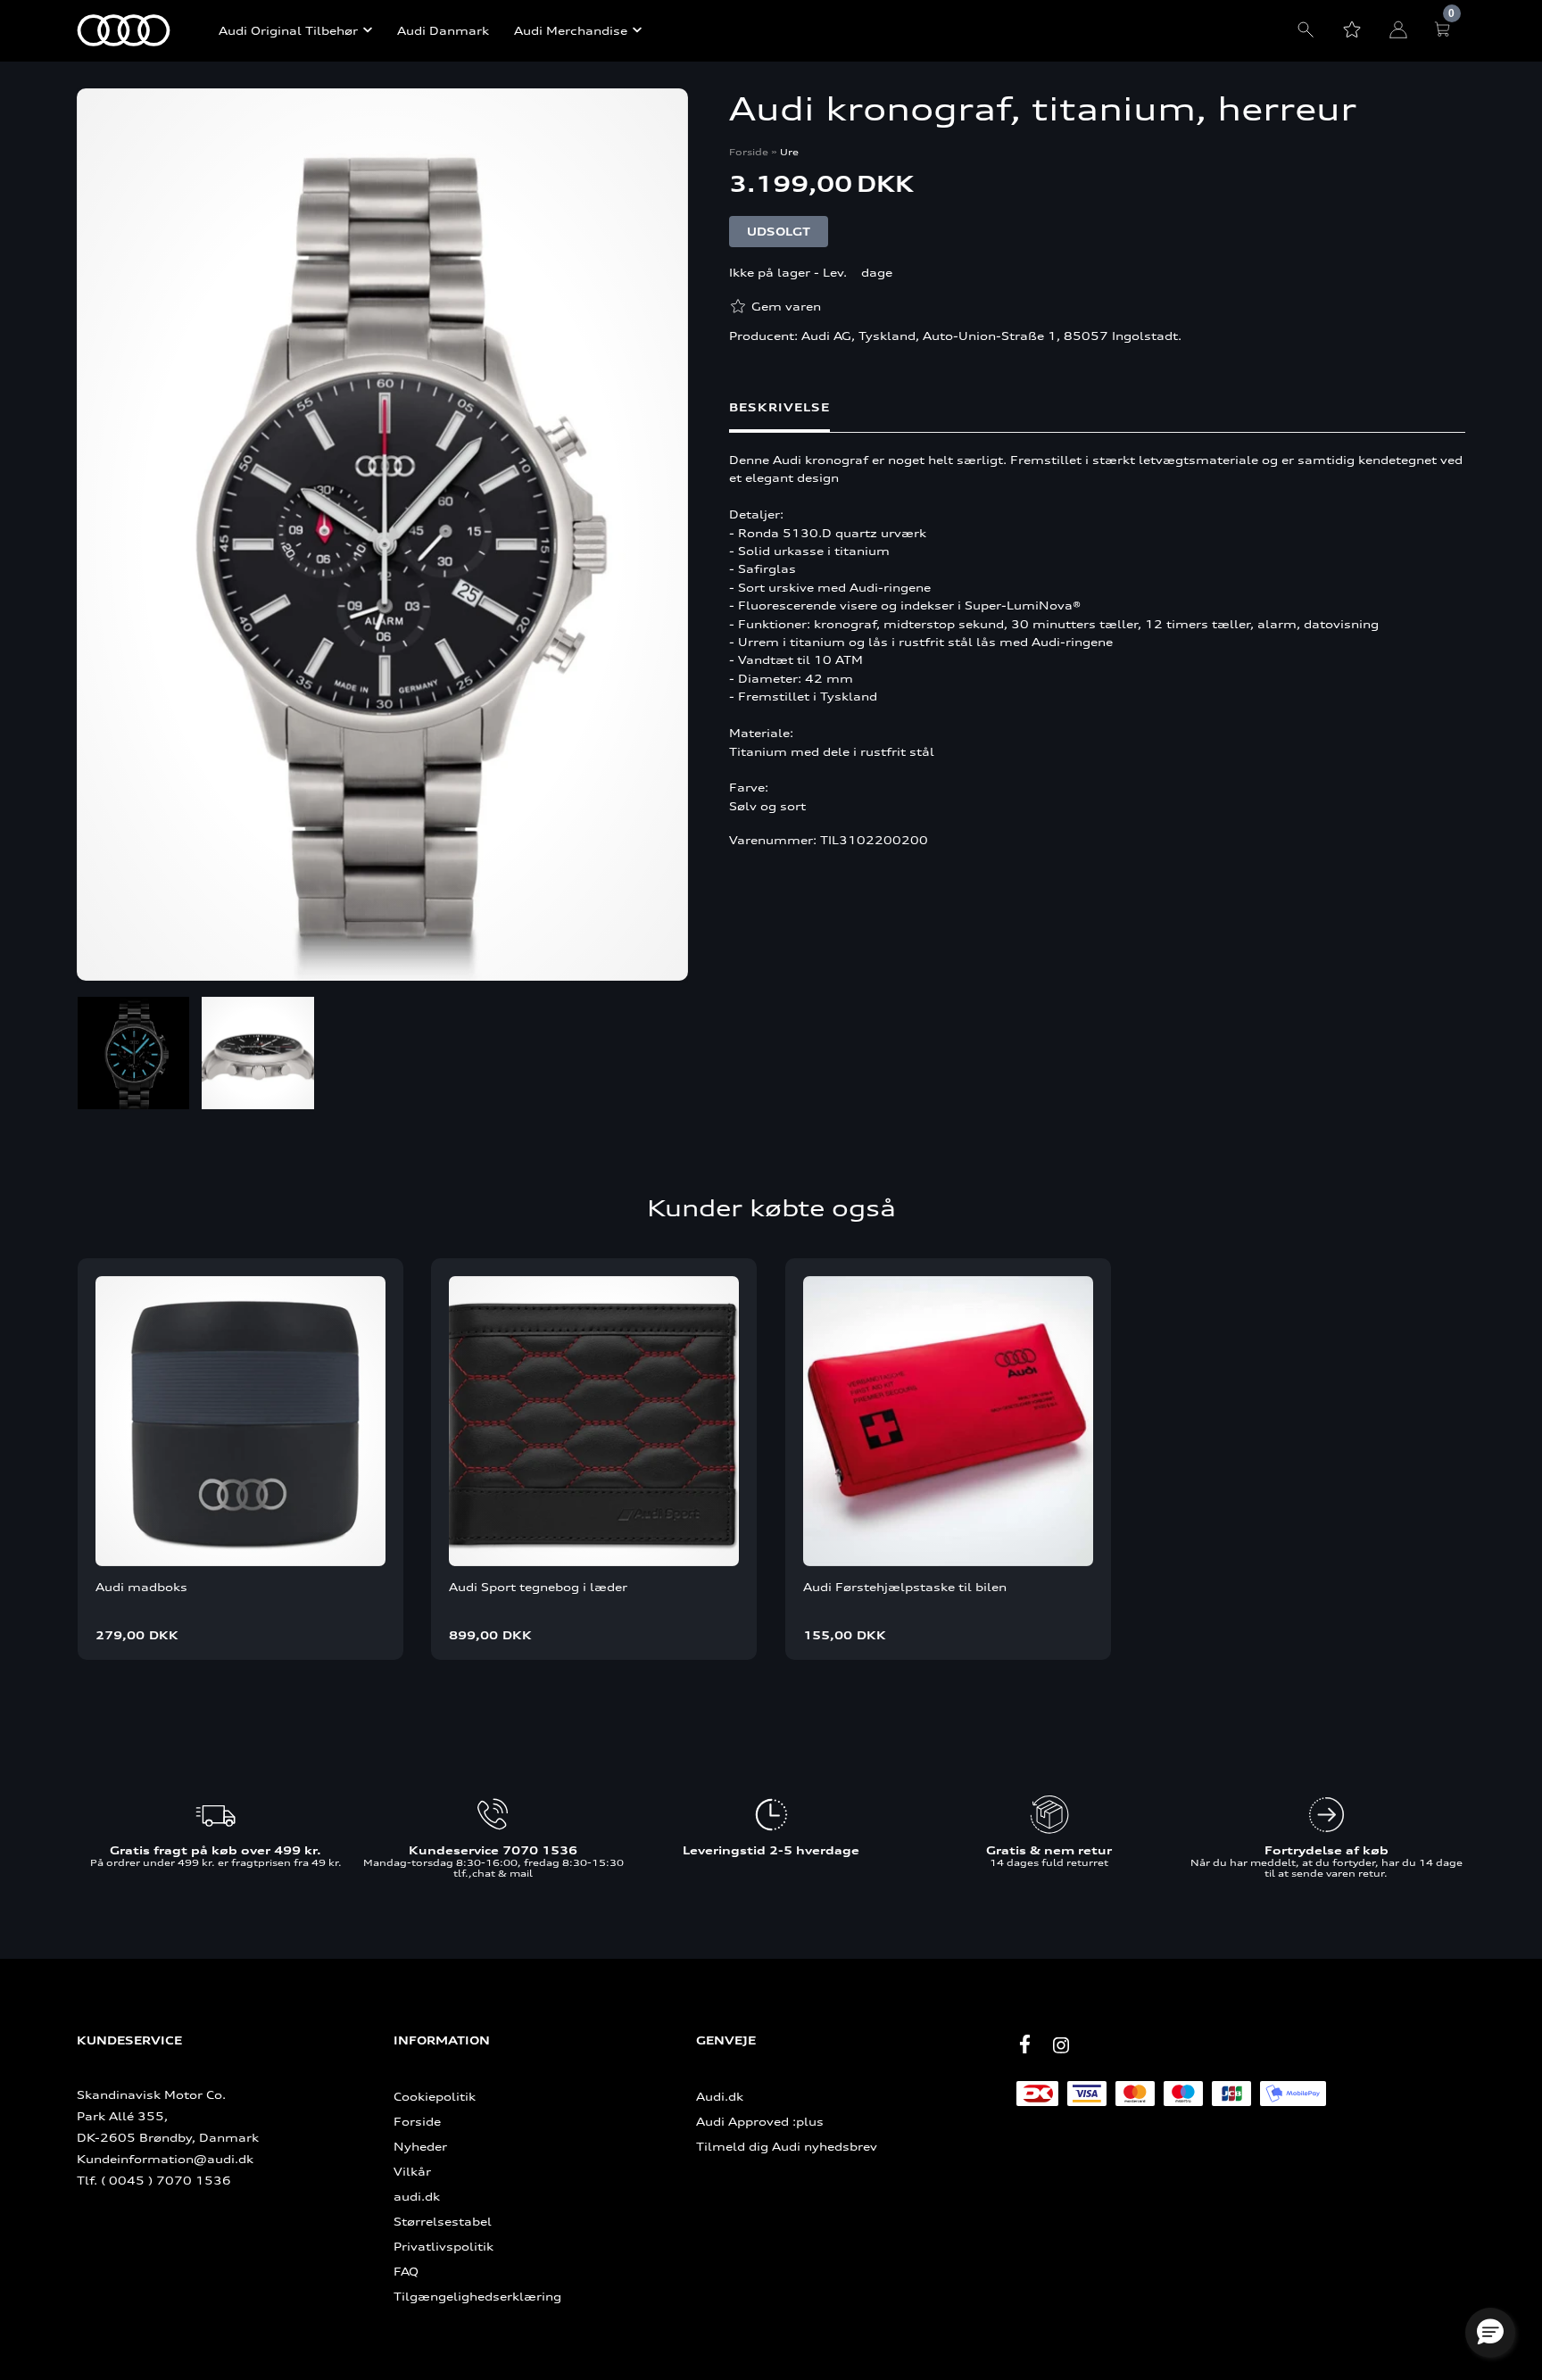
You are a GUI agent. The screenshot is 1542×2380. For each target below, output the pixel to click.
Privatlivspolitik (444, 2246)
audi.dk (417, 2196)
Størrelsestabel (443, 2221)
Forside (749, 152)
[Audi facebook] (1025, 2044)
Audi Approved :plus (760, 2121)
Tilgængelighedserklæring (477, 2296)
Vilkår (412, 2171)
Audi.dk (720, 2096)
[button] (1490, 2333)
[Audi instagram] (1061, 2045)
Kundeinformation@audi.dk (165, 2159)
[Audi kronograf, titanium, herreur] (382, 536)
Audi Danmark (443, 30)
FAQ (406, 2271)
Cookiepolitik (435, 2096)
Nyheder (420, 2146)
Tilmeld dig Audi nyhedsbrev (787, 2146)
